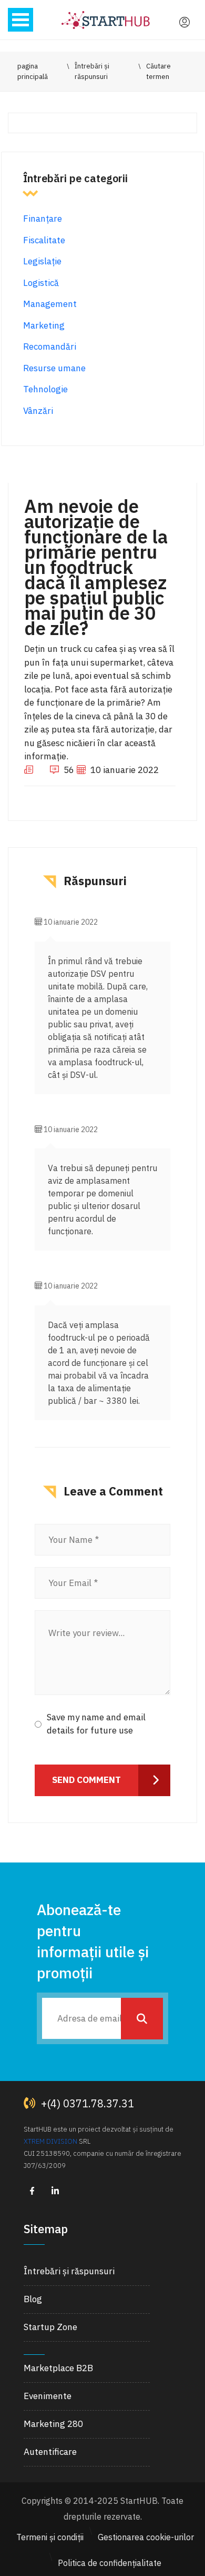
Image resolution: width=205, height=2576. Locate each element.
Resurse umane (54, 368)
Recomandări (50, 346)
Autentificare (50, 2452)
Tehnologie (45, 389)
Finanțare (43, 219)
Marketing (44, 325)
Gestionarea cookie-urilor (146, 2537)
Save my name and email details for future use (96, 1724)
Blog (33, 2299)
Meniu (20, 20)
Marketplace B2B (58, 2368)
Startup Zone (50, 2327)
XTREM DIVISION (50, 2141)
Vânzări (38, 411)
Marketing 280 (53, 2424)
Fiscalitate (44, 240)
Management (50, 304)
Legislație (42, 261)
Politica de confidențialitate (110, 2563)
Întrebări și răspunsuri (69, 2271)
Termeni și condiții (50, 2537)
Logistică (41, 283)
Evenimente (48, 2396)
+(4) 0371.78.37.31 (86, 2103)
